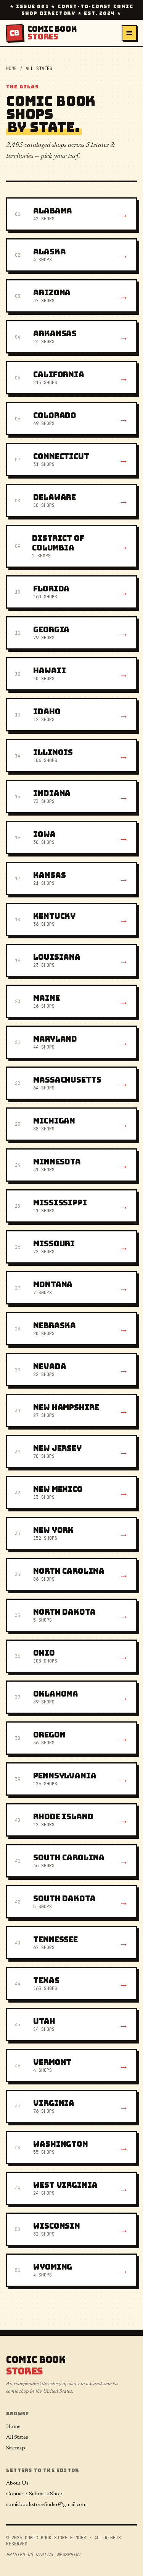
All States (17, 2438)
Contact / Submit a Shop (34, 2494)
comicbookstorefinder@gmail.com (46, 2505)
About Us (17, 2483)
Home (11, 68)
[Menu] (129, 33)
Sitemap (16, 2448)
